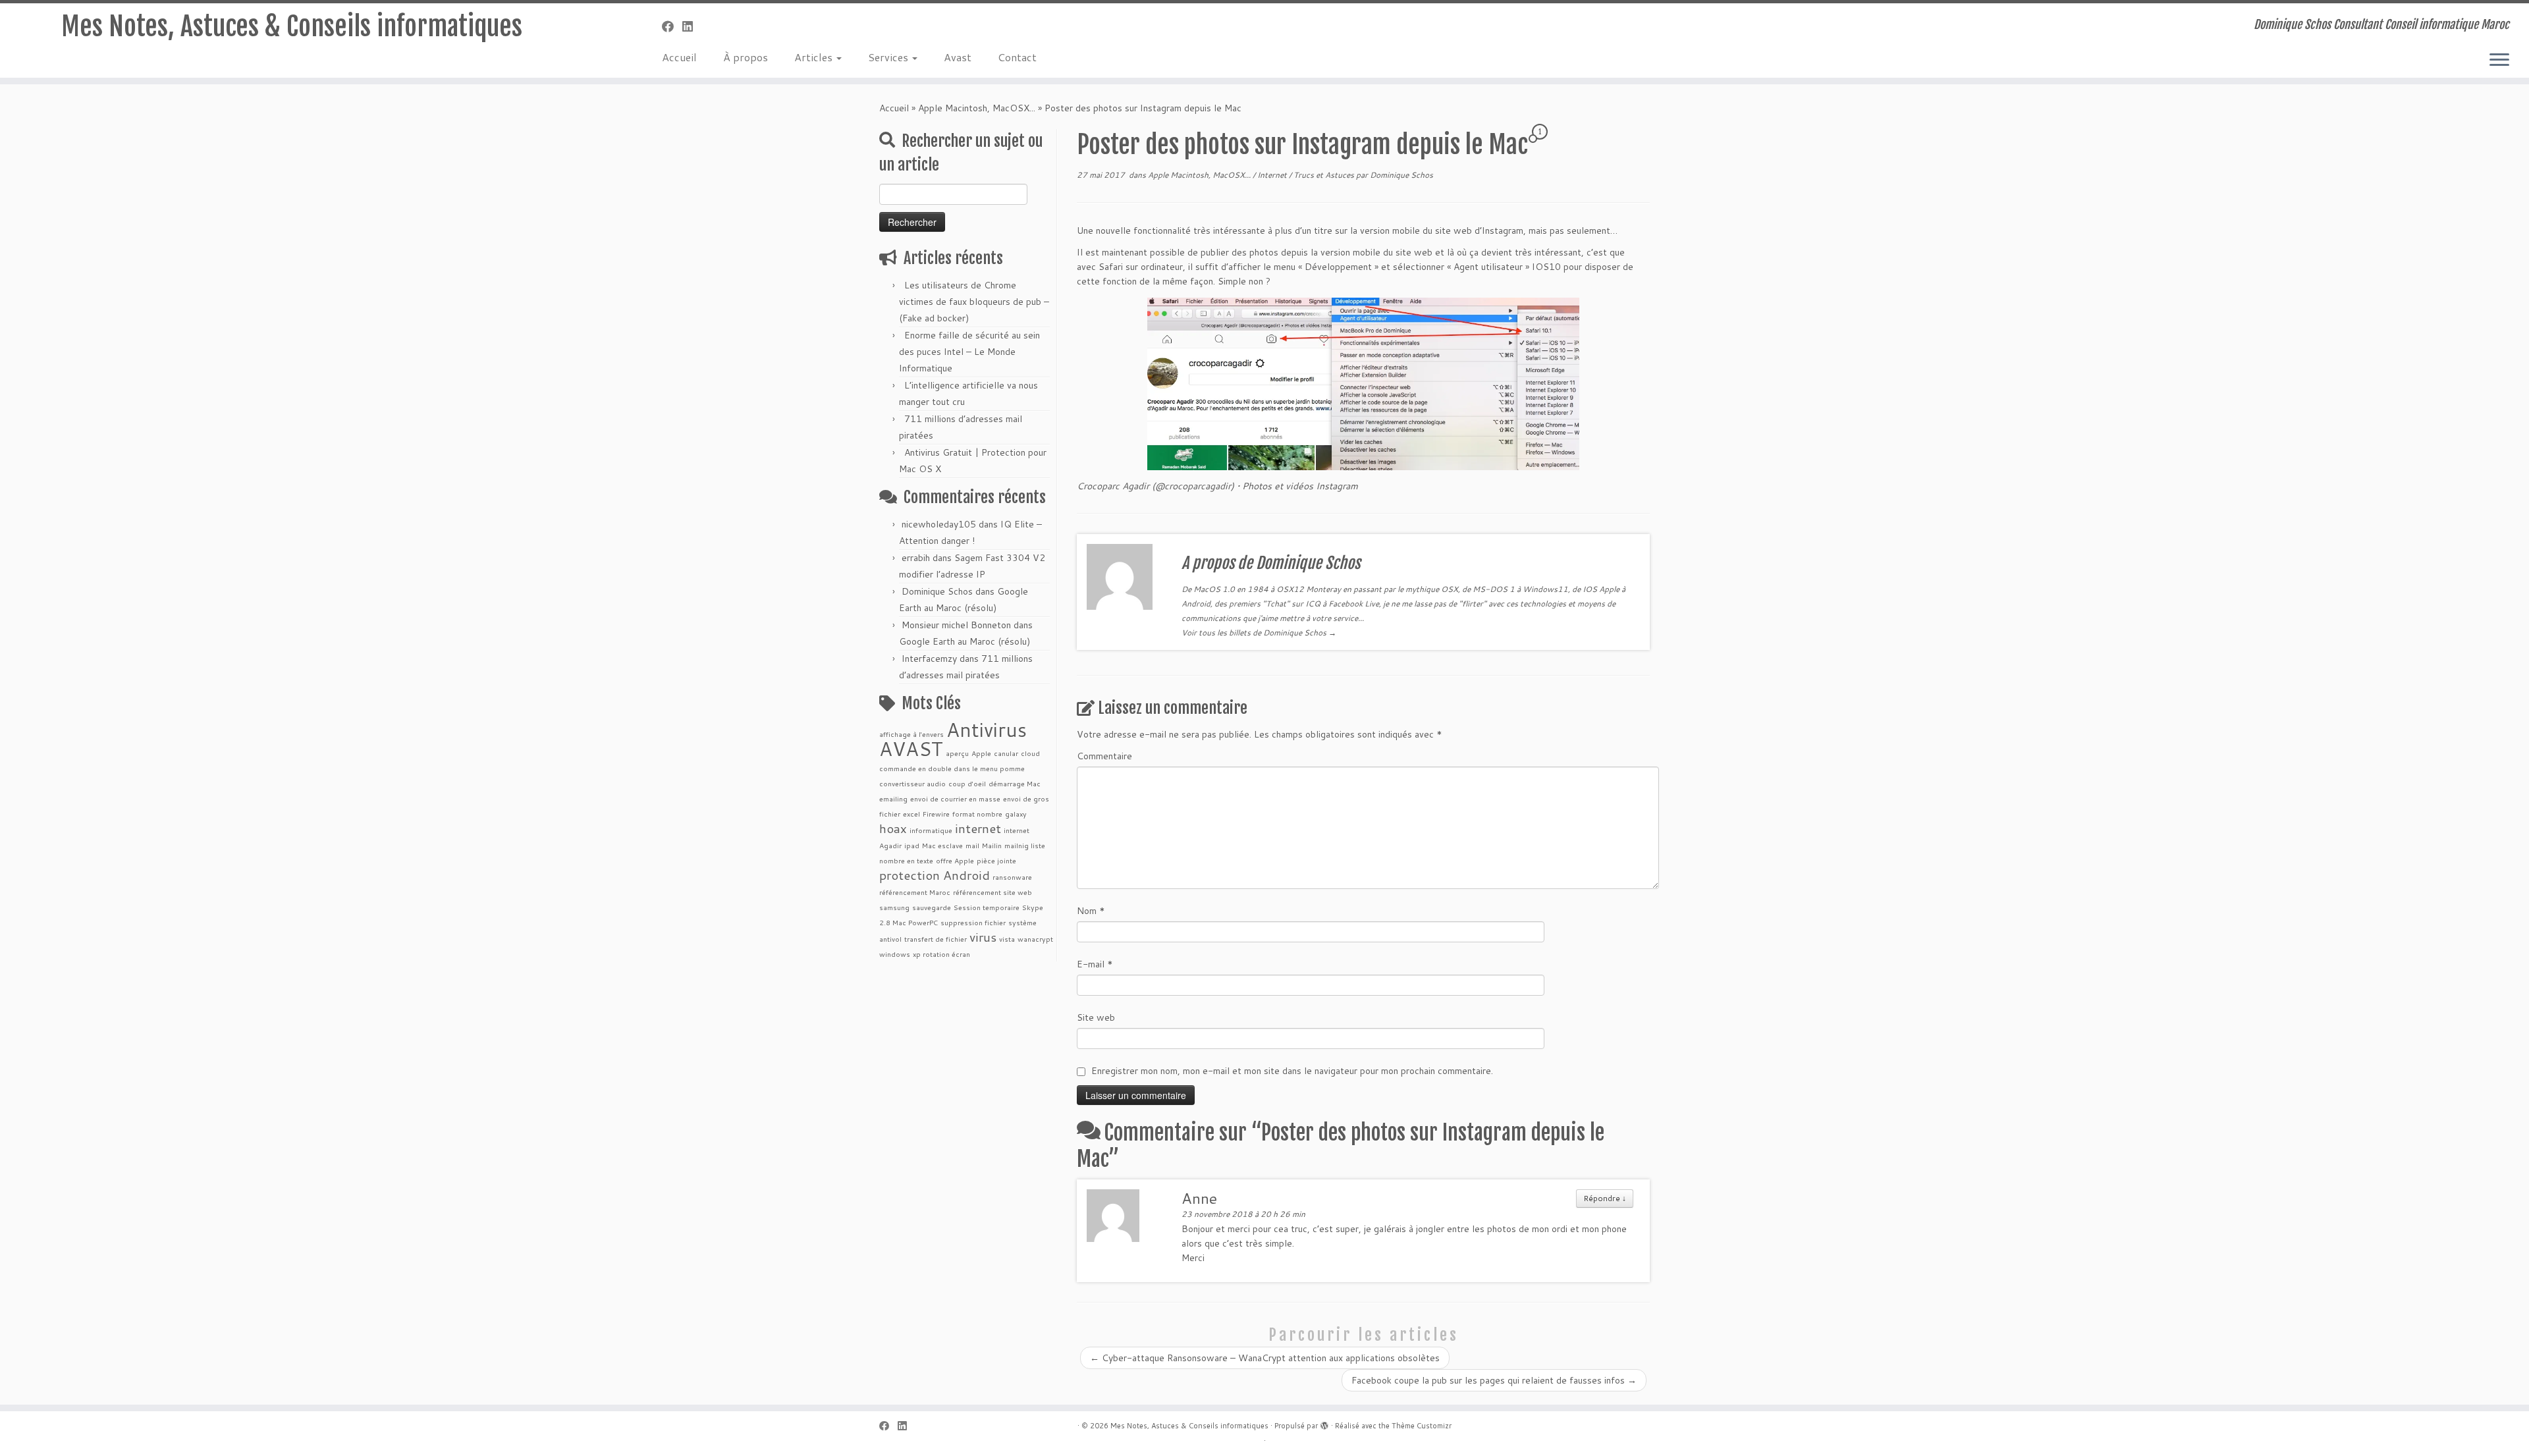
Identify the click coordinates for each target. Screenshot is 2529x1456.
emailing (893, 798)
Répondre (1605, 1198)
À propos (746, 57)
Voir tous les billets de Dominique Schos (1259, 633)
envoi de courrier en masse (955, 798)
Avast (958, 57)
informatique (931, 830)
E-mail (1095, 964)
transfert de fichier (936, 939)
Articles (815, 57)
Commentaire (1104, 756)
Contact (1017, 57)
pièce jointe (996, 860)
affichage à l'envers (911, 734)
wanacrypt (1035, 939)
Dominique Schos (937, 591)
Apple (981, 753)
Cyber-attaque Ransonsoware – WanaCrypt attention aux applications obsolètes (1265, 1358)
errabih (916, 558)
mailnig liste (1025, 845)
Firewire (936, 814)
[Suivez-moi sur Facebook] (672, 26)
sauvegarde (932, 907)
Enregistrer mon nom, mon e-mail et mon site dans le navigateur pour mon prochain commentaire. (1292, 1071)
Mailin (992, 845)
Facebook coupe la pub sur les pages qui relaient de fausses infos (1494, 1380)
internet (978, 828)
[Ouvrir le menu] (2499, 61)
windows (895, 954)
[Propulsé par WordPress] (1324, 1423)
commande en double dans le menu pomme (952, 768)
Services (889, 57)
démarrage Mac (1015, 783)
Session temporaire (987, 907)
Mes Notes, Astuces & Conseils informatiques (292, 26)
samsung (894, 907)
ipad (912, 845)
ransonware (1012, 877)
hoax (893, 828)
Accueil (679, 57)
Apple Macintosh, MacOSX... (977, 108)
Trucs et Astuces (1325, 175)
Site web (1096, 1017)
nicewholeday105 (939, 524)
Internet (1273, 175)
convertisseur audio (912, 783)
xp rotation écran (941, 954)
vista (1007, 939)
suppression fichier (973, 922)
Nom (1091, 911)
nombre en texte (906, 860)
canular (1006, 753)
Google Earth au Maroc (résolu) (965, 641)
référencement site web (993, 892)
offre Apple (955, 860)
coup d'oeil (967, 783)
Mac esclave (942, 845)
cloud (1030, 753)
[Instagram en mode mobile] (1363, 384)
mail (972, 845)
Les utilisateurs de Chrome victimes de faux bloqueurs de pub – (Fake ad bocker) (974, 302)
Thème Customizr (1422, 1426)
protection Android (935, 875)
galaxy (1016, 814)
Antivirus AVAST (953, 739)
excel (911, 814)
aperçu (957, 753)
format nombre (977, 814)
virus (983, 937)
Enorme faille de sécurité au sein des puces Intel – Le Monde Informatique (969, 352)
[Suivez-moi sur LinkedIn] (692, 26)
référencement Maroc (915, 892)
